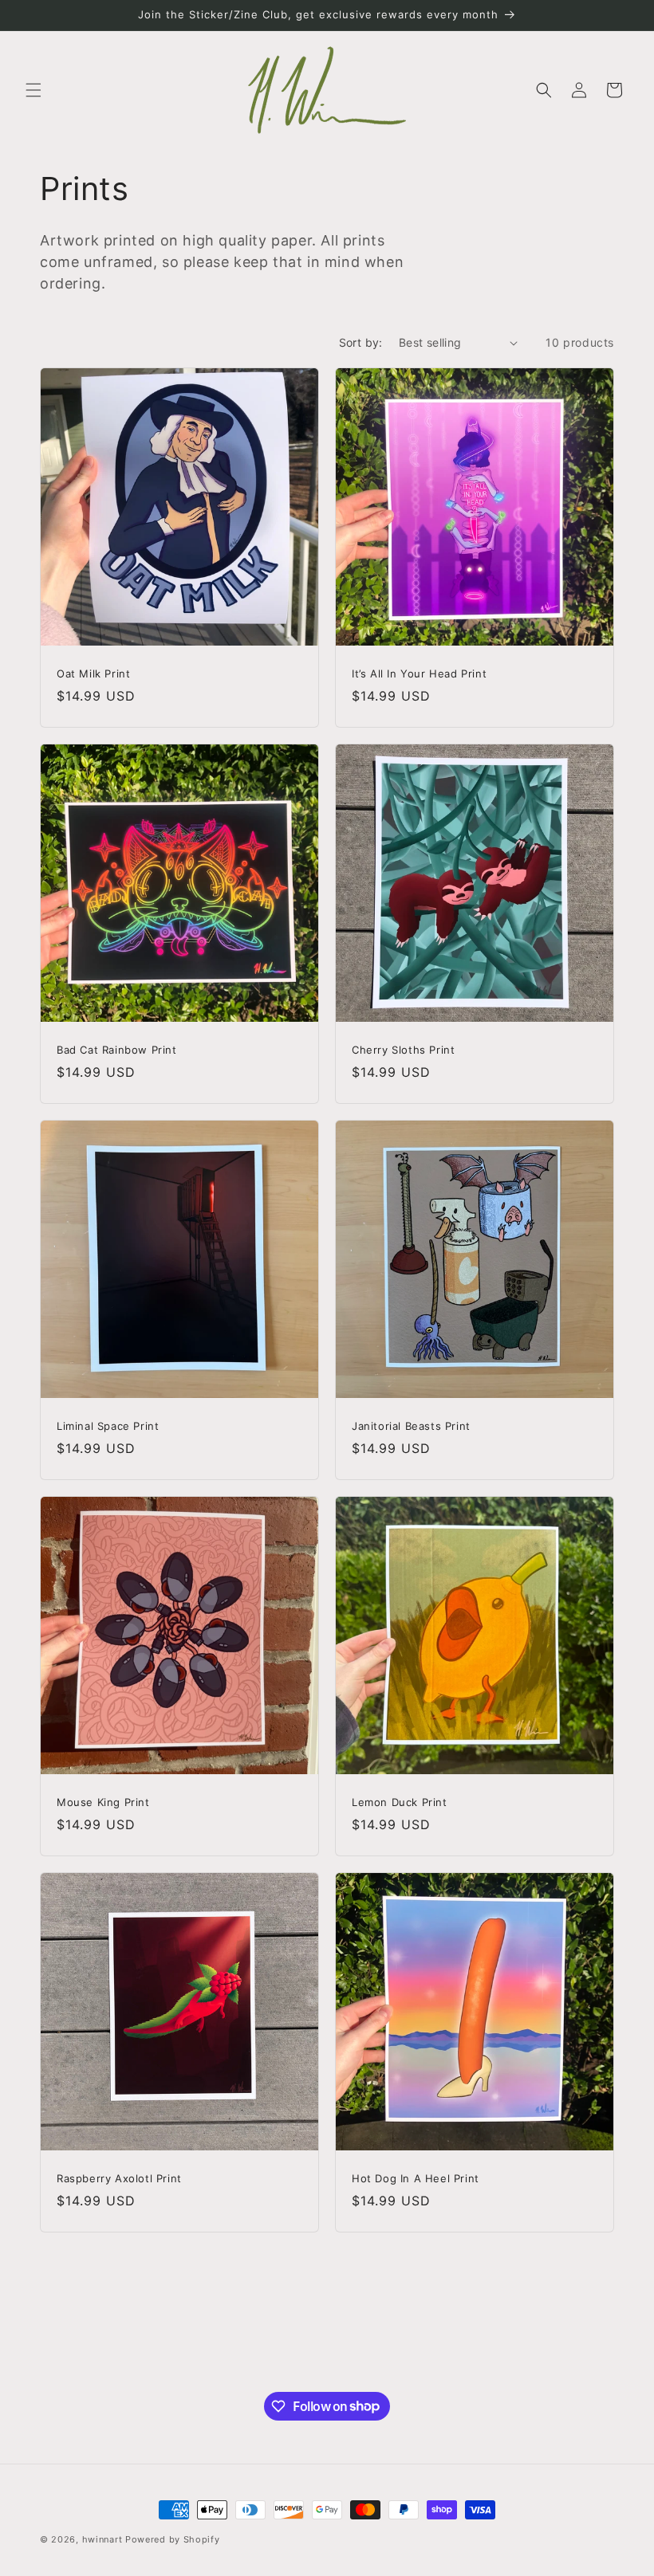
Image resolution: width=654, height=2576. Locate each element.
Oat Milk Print (93, 673)
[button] (33, 90)
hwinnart (102, 2539)
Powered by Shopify (173, 2539)
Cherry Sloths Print (403, 1050)
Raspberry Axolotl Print (119, 2178)
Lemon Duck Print (400, 1802)
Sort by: (361, 342)
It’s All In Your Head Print (419, 673)
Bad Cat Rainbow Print (117, 1050)
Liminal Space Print (108, 1426)
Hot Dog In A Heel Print (416, 2178)
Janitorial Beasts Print (411, 1426)
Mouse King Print (103, 1802)
